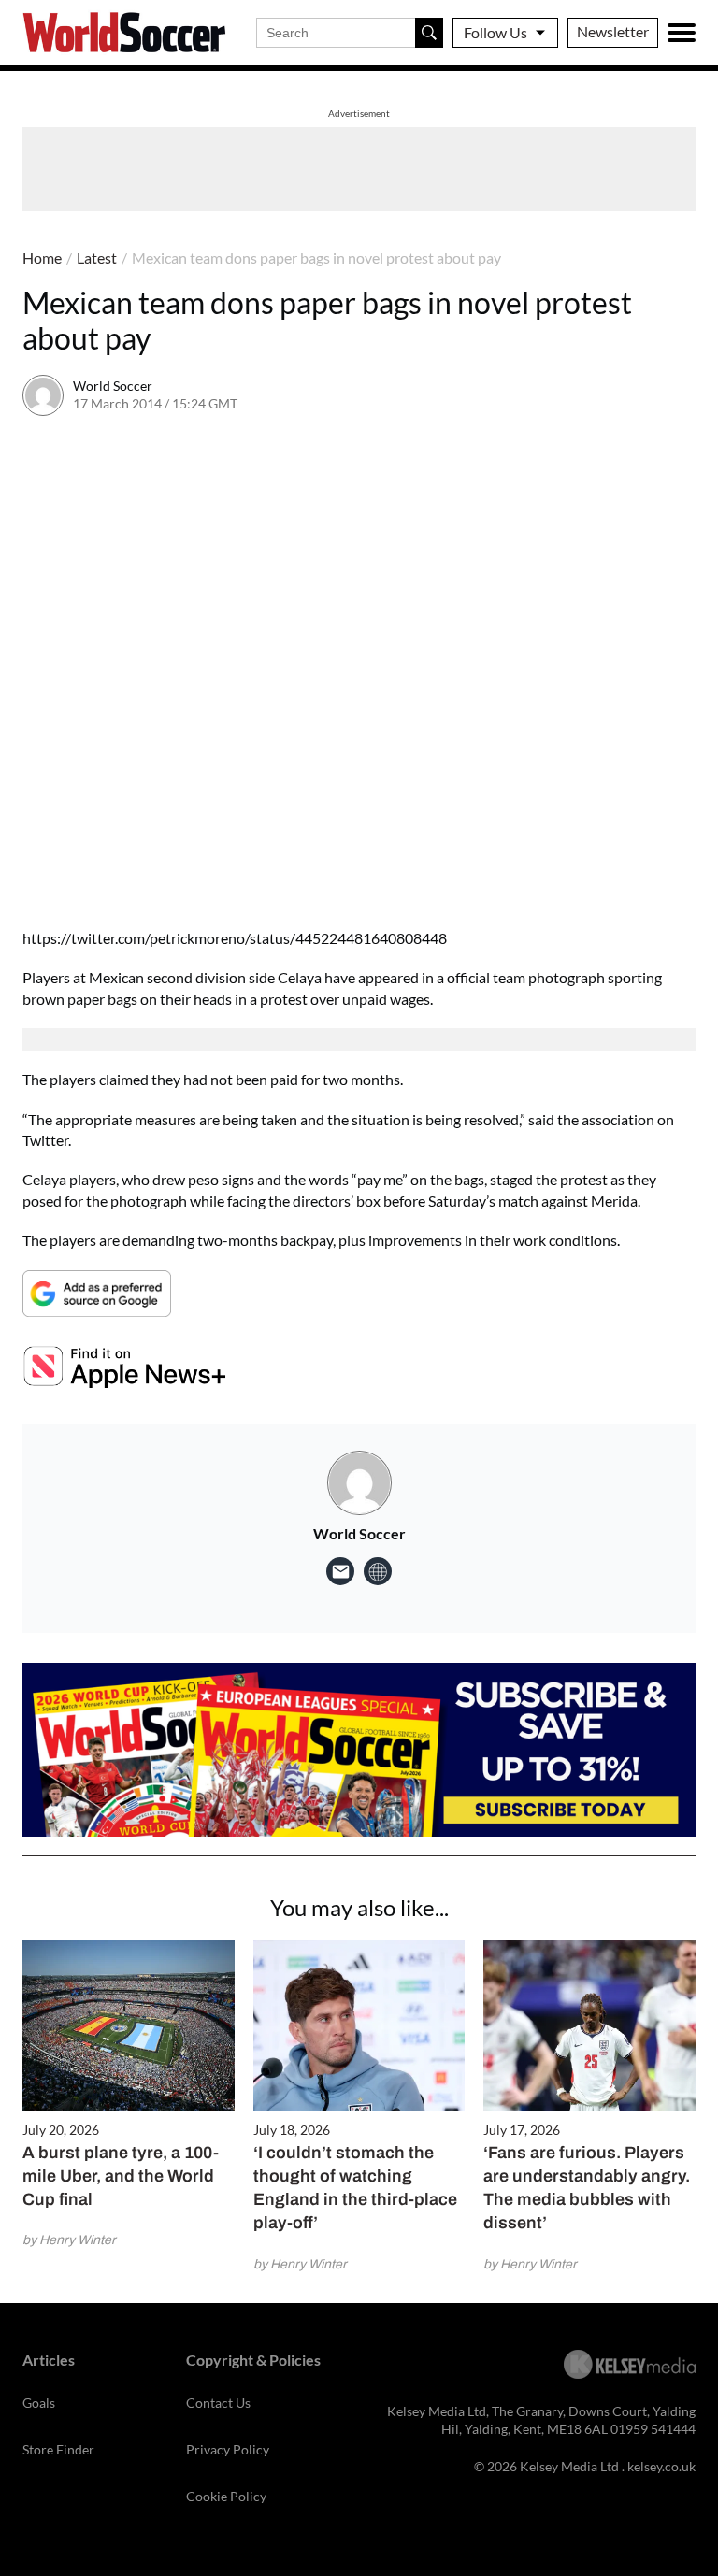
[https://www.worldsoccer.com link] (378, 1571)
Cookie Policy (226, 2496)
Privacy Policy (228, 2449)
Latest (97, 258)
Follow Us (495, 32)
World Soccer (113, 386)
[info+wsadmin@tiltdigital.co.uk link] (340, 1571)
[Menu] (682, 33)
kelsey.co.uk (661, 2466)
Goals (39, 2403)
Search (429, 33)
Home (42, 258)
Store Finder (58, 2449)
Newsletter (613, 31)
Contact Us (218, 2403)
